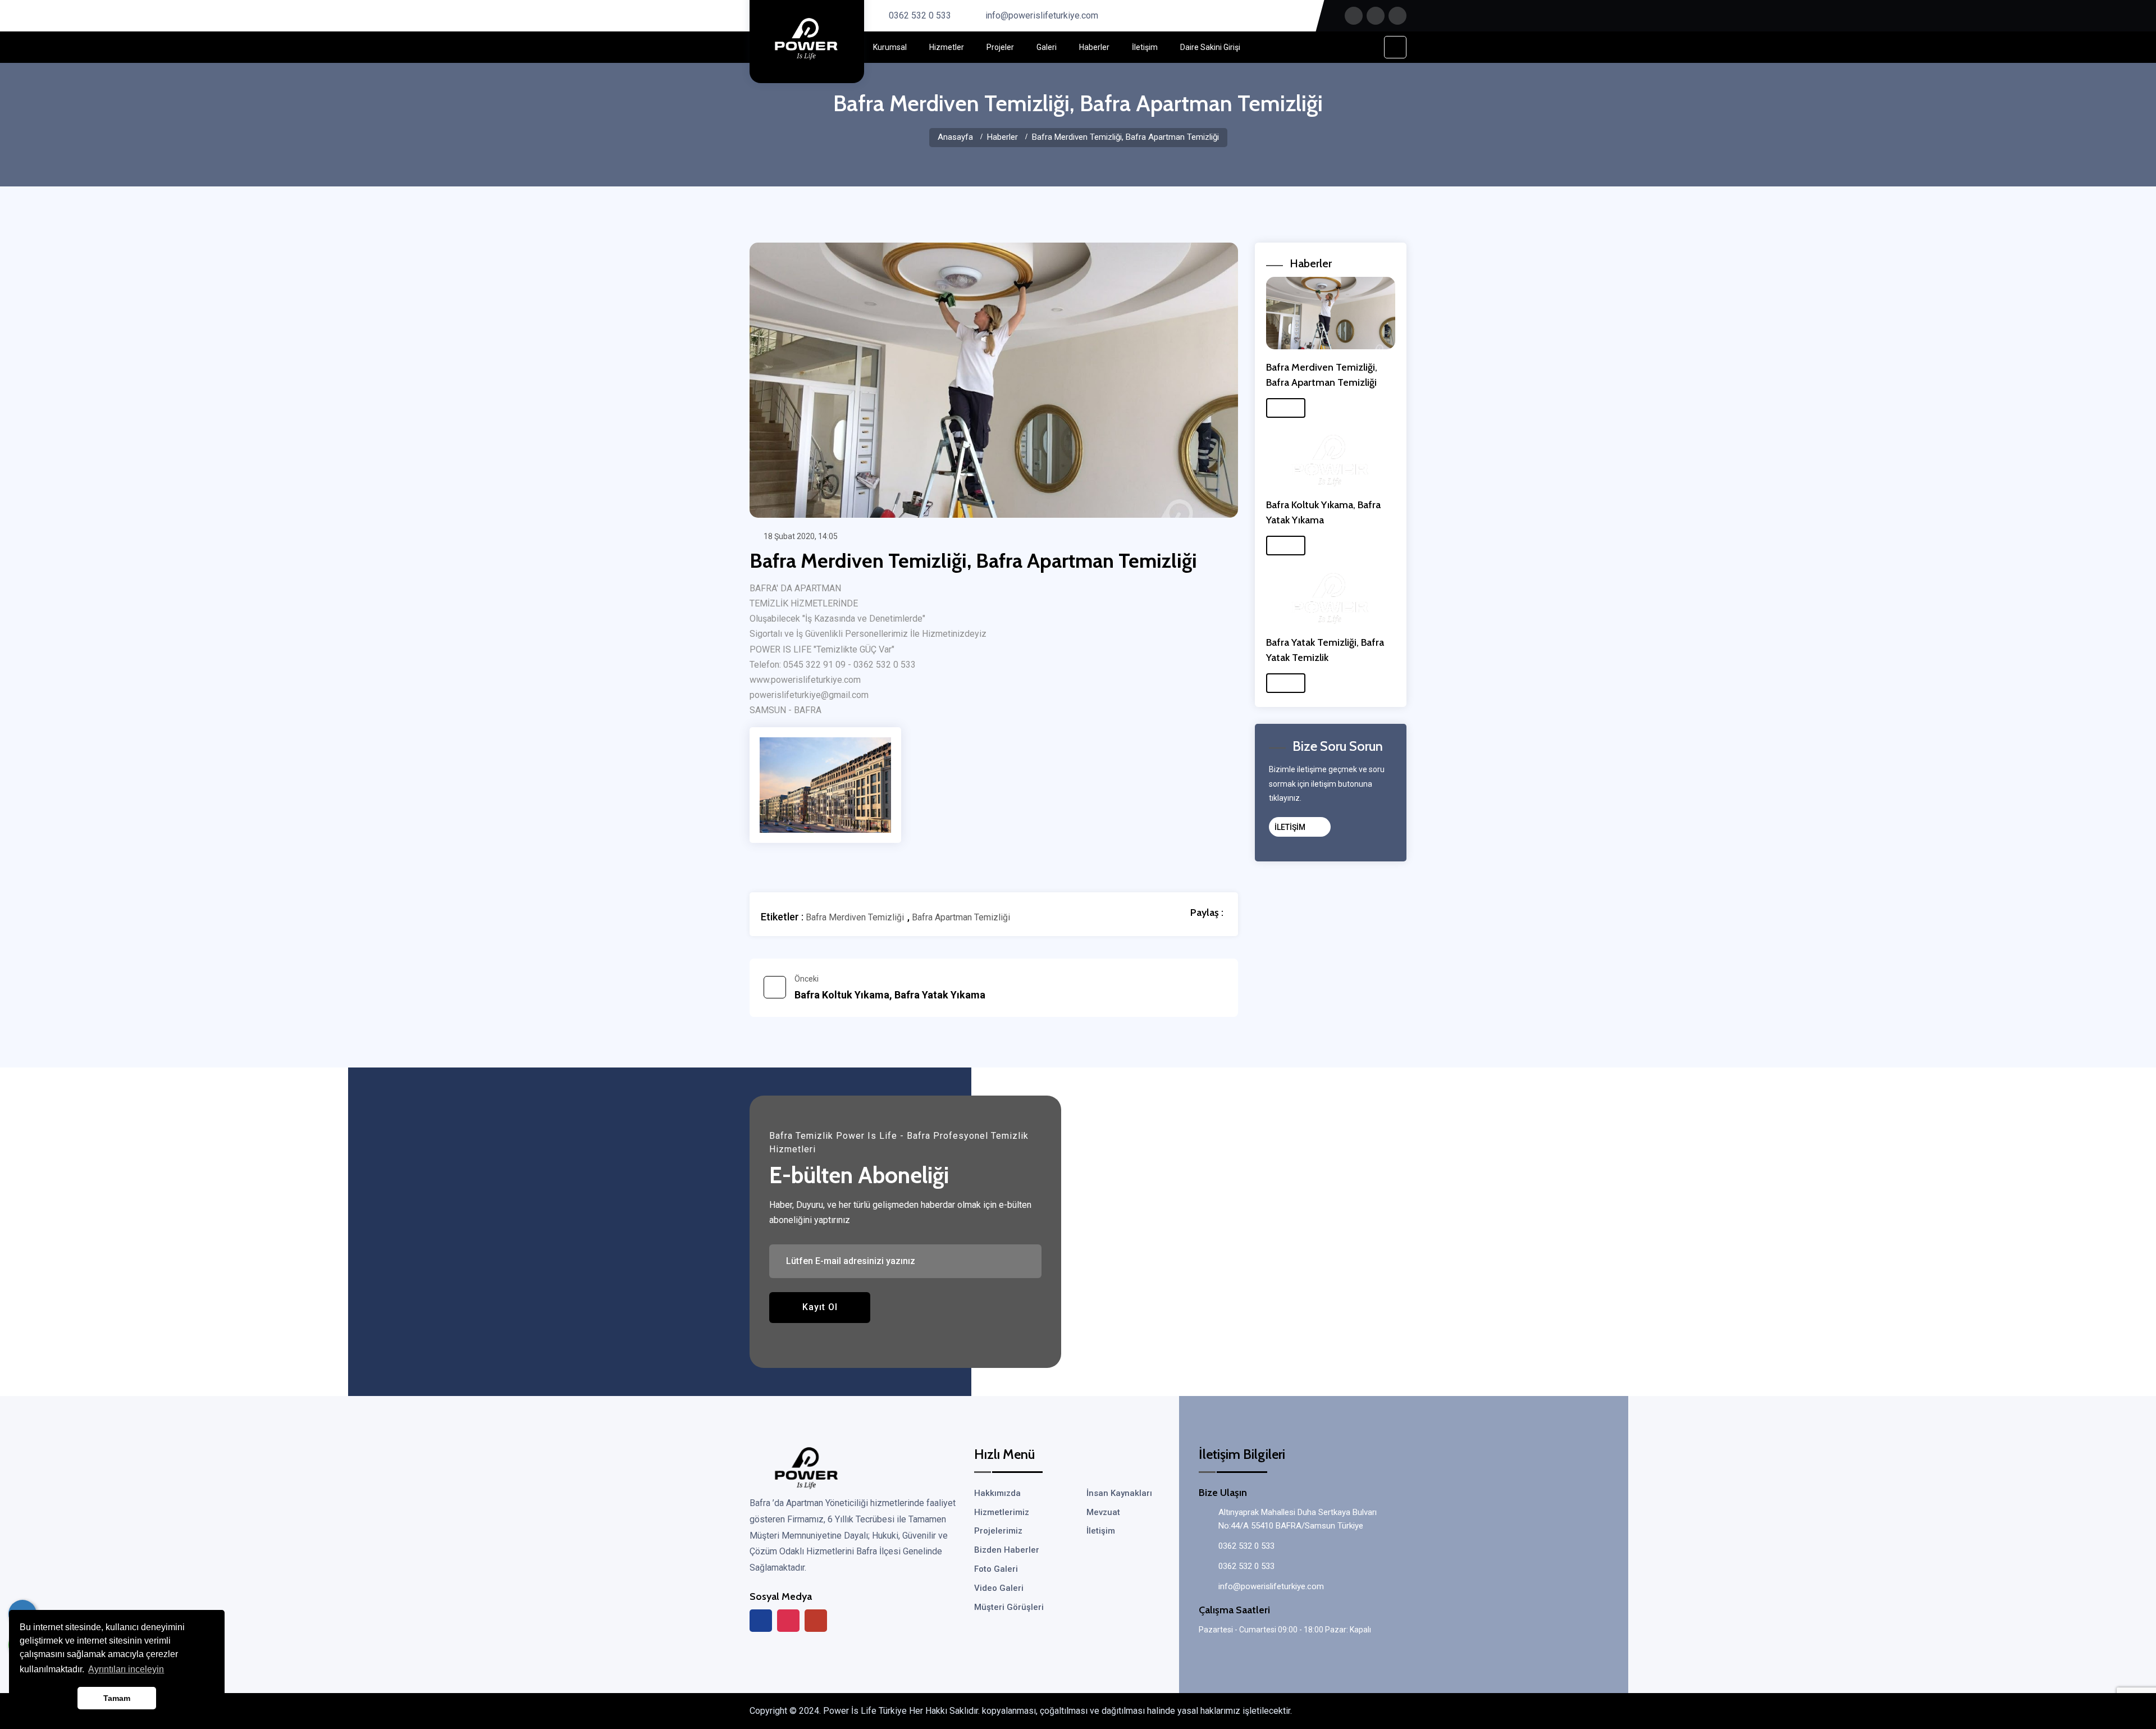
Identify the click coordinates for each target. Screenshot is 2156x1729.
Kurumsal (890, 47)
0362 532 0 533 (920, 15)
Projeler (1000, 47)
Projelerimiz (998, 1531)
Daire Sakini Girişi (1210, 47)
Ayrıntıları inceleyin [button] (126, 1669)
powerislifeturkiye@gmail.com (809, 695)
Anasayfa (955, 137)
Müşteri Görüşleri (1009, 1607)
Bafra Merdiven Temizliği (855, 918)
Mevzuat (1103, 1512)
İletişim (1145, 47)
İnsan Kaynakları (1119, 1493)
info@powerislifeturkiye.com (1042, 15)
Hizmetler (947, 47)
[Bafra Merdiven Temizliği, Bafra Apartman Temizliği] (825, 784)
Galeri (1047, 47)
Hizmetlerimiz (1002, 1512)
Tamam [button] (117, 1698)
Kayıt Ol (820, 1307)
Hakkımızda (997, 1493)
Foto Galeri (996, 1569)
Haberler (1094, 47)
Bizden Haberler (1007, 1550)
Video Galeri (999, 1588)
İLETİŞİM (1291, 827)
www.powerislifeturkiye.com (805, 680)
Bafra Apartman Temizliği (961, 918)
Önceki (890, 987)
